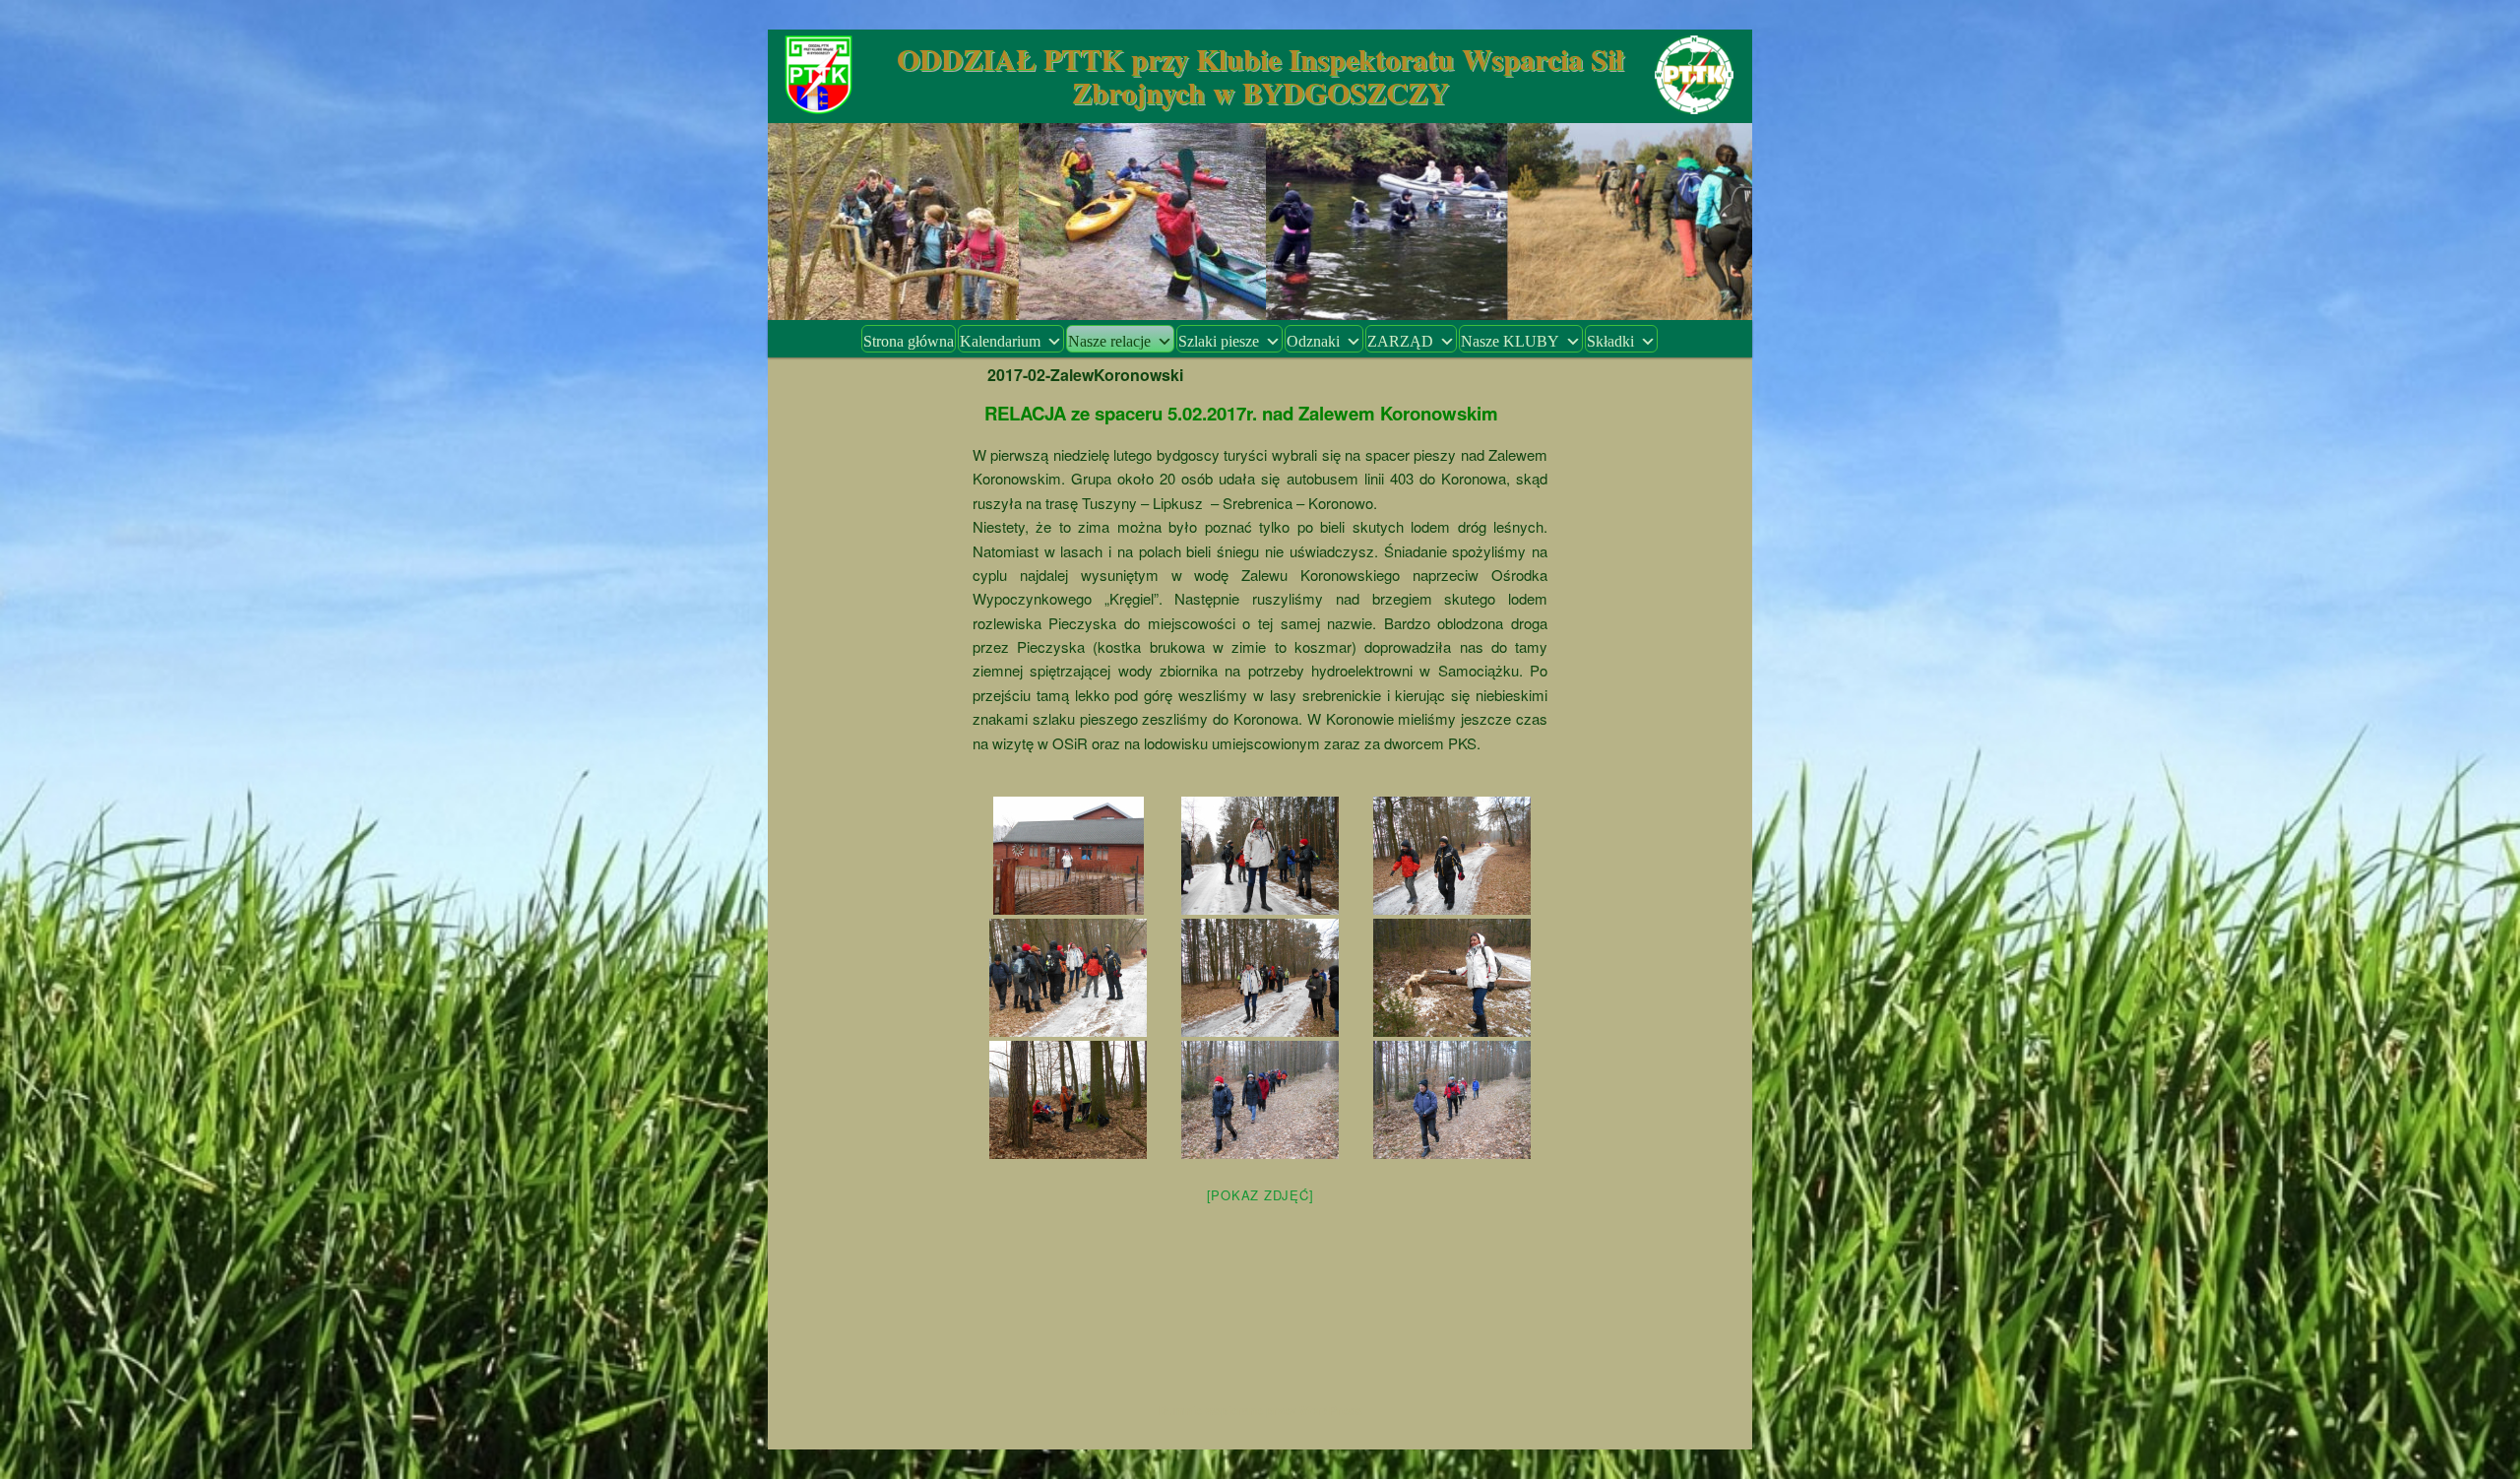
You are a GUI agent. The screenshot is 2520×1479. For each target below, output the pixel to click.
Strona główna (909, 341)
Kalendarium (1000, 341)
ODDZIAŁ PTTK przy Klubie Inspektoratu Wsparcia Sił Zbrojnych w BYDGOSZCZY (1260, 75)
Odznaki (1313, 341)
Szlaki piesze (1219, 341)
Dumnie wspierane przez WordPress (1260, 1410)
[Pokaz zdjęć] (1260, 1195)
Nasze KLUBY (1510, 341)
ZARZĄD (1400, 341)
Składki (1610, 341)
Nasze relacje (1109, 341)
